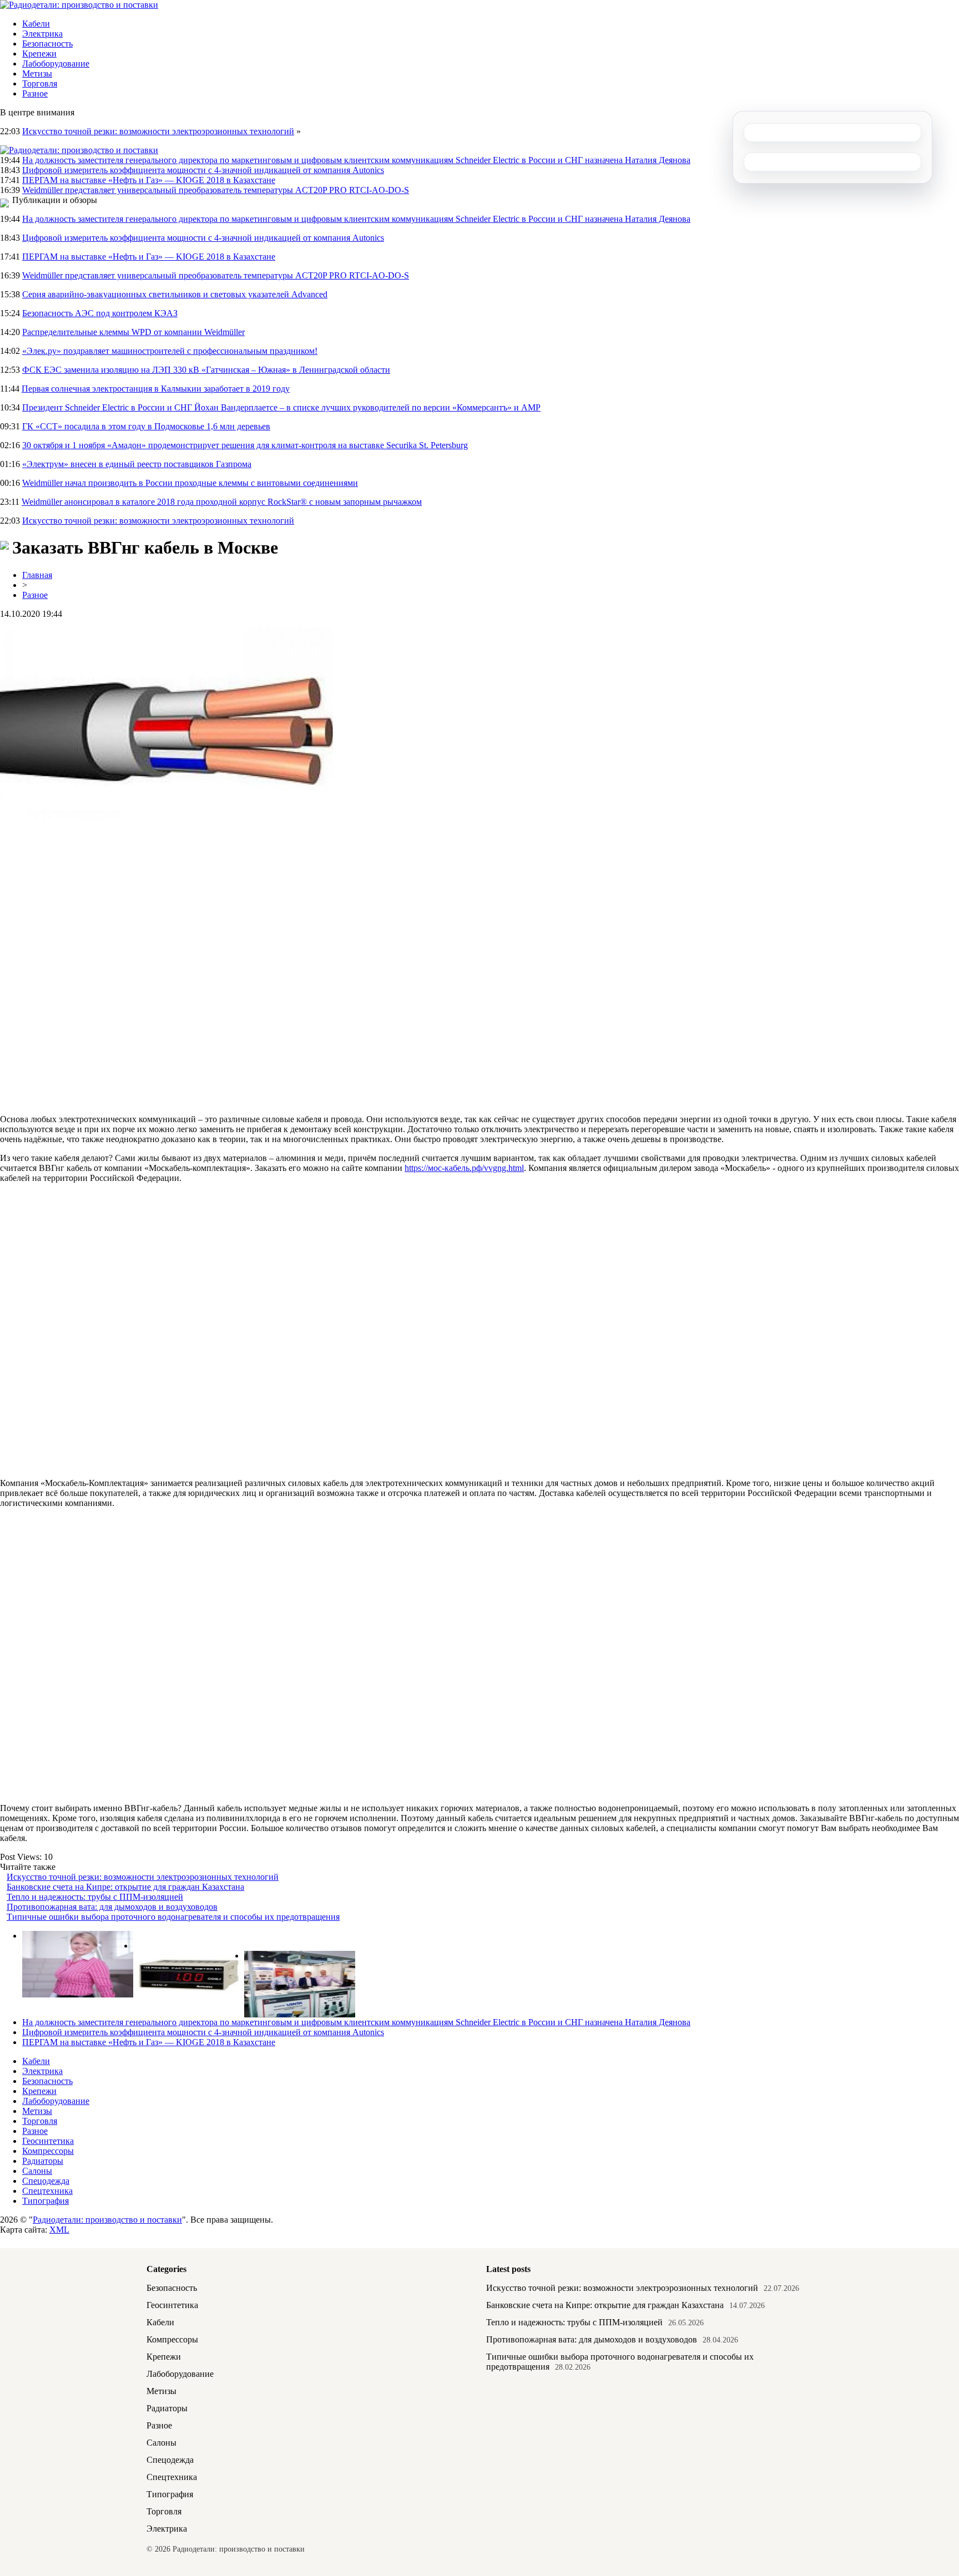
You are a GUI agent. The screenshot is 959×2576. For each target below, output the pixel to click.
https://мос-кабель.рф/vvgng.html (464, 1168)
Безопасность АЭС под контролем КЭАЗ (100, 313)
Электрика (42, 34)
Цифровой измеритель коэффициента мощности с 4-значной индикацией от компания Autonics (203, 170)
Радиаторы (43, 2161)
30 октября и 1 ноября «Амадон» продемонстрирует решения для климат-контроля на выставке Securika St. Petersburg (245, 445)
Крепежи (39, 54)
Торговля (40, 83)
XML (59, 2230)
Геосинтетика (48, 2141)
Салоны (37, 2171)
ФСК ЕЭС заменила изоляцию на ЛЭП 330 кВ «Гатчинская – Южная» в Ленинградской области (206, 370)
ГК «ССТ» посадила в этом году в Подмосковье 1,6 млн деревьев (146, 426)
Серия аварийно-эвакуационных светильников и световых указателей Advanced (175, 294)
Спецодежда (46, 2181)
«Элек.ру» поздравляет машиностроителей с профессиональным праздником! (170, 351)
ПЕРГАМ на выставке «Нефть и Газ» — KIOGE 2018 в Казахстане (149, 180)
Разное (35, 93)
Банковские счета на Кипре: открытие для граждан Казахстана (125, 1887)
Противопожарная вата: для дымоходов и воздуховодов (112, 1907)
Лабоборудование (56, 64)
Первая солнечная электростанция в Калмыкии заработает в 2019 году (156, 389)
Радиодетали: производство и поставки (107, 2220)
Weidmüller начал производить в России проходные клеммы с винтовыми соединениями (190, 483)
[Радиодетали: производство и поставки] (79, 5)
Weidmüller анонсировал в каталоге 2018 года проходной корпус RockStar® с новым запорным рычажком (222, 502)
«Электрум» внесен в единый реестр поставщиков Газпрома (137, 464)
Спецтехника (47, 2191)
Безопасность (47, 44)
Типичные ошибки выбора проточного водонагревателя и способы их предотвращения (173, 1917)
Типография (46, 2201)
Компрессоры (48, 2151)
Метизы (37, 73)
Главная (37, 575)
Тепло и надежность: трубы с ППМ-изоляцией (95, 1897)
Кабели (36, 24)
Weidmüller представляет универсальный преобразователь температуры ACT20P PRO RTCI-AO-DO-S (216, 190)
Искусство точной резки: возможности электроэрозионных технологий (158, 131)
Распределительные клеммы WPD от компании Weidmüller (133, 332)
